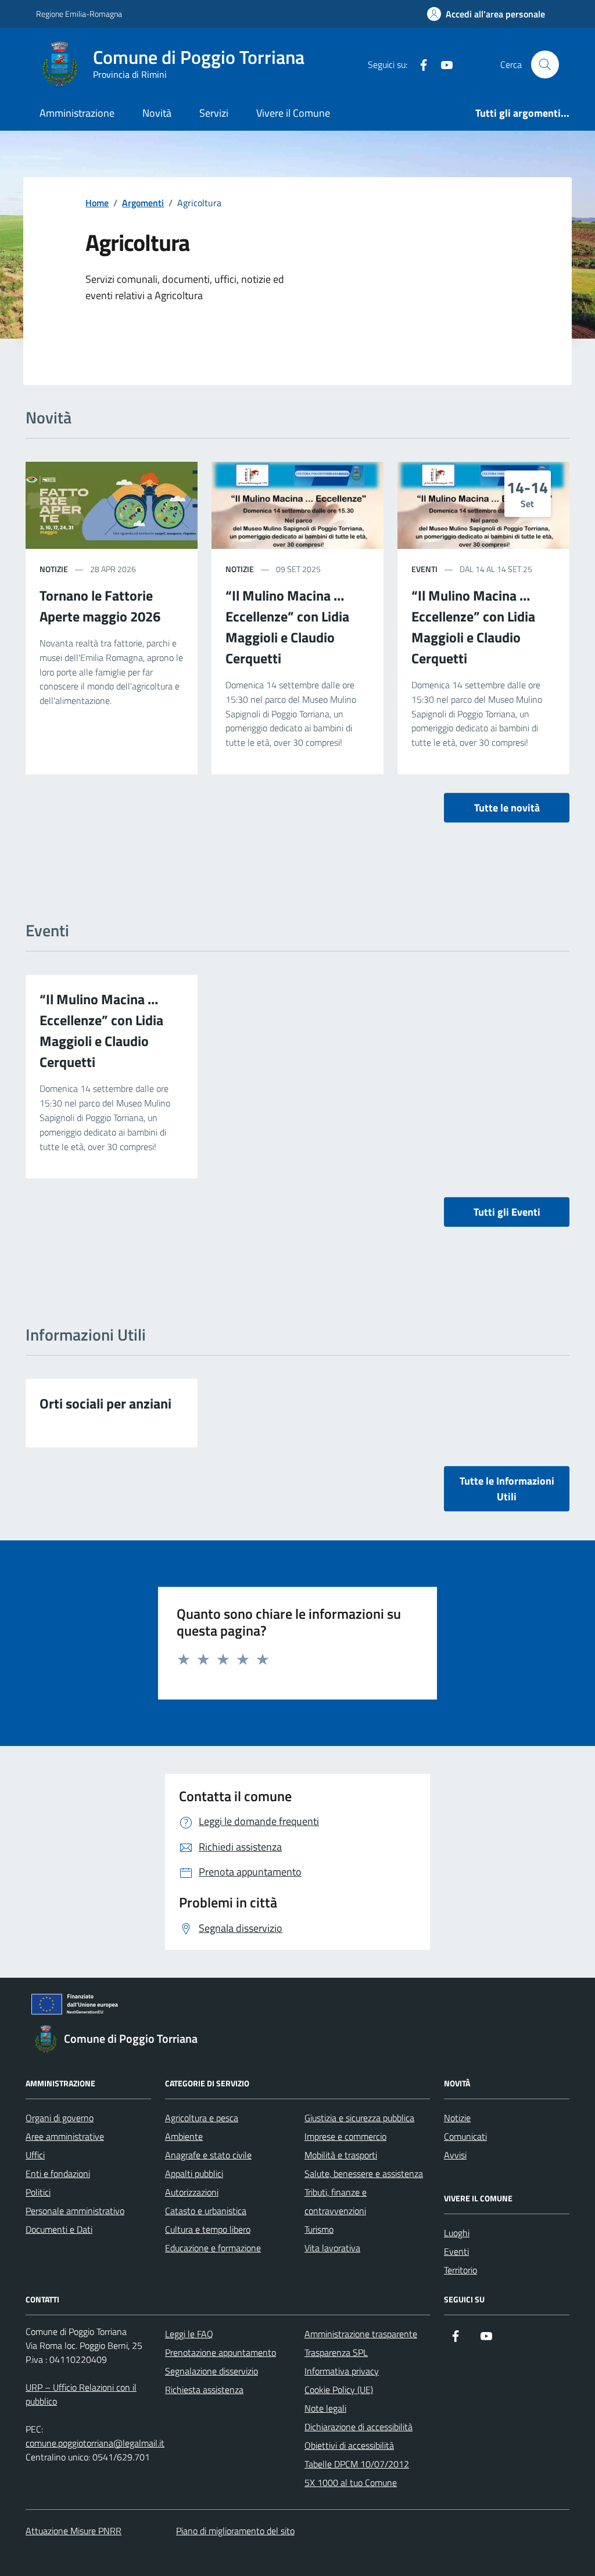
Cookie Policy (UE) (339, 2390)
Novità (157, 113)
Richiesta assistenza (204, 2390)
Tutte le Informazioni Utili (507, 1489)
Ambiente (184, 2136)
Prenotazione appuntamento (221, 2352)
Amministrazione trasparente (361, 2334)
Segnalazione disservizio (212, 2371)
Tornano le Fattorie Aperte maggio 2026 (100, 606)
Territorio (460, 2270)
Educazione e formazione (213, 2248)
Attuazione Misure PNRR (74, 2531)
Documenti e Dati (59, 2229)
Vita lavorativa (332, 2248)
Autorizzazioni (192, 2192)
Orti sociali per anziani (105, 1403)
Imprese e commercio (345, 2136)
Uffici (35, 2155)
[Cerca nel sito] (545, 64)
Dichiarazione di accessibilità (359, 2427)
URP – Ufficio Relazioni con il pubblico (81, 2394)
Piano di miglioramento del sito (235, 2531)
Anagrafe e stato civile (208, 2155)
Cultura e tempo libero (208, 2229)
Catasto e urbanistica (206, 2211)
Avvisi (455, 2155)
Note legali (325, 2408)
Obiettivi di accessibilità (349, 2445)
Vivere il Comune (293, 113)
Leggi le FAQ (189, 2334)
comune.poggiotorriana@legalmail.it (95, 2443)
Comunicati (465, 2136)
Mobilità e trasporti (341, 2155)
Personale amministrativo (75, 2211)
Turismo (319, 2229)
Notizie (457, 2118)
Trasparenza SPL (336, 2352)
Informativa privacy (342, 2371)
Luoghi (457, 2233)
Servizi (214, 113)
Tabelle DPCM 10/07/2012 (357, 2464)
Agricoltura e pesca (202, 2118)
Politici (38, 2192)
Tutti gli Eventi (507, 1212)
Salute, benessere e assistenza (364, 2173)
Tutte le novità (507, 808)
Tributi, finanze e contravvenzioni (336, 2201)
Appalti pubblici (194, 2173)
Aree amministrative (65, 2136)
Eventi (424, 569)
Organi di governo (60, 2118)
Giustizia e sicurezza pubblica (359, 2118)
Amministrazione (77, 113)
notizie (54, 569)
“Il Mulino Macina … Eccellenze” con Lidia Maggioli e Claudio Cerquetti (287, 627)
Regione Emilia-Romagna (79, 14)
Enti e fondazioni (58, 2173)
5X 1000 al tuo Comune (351, 2482)
